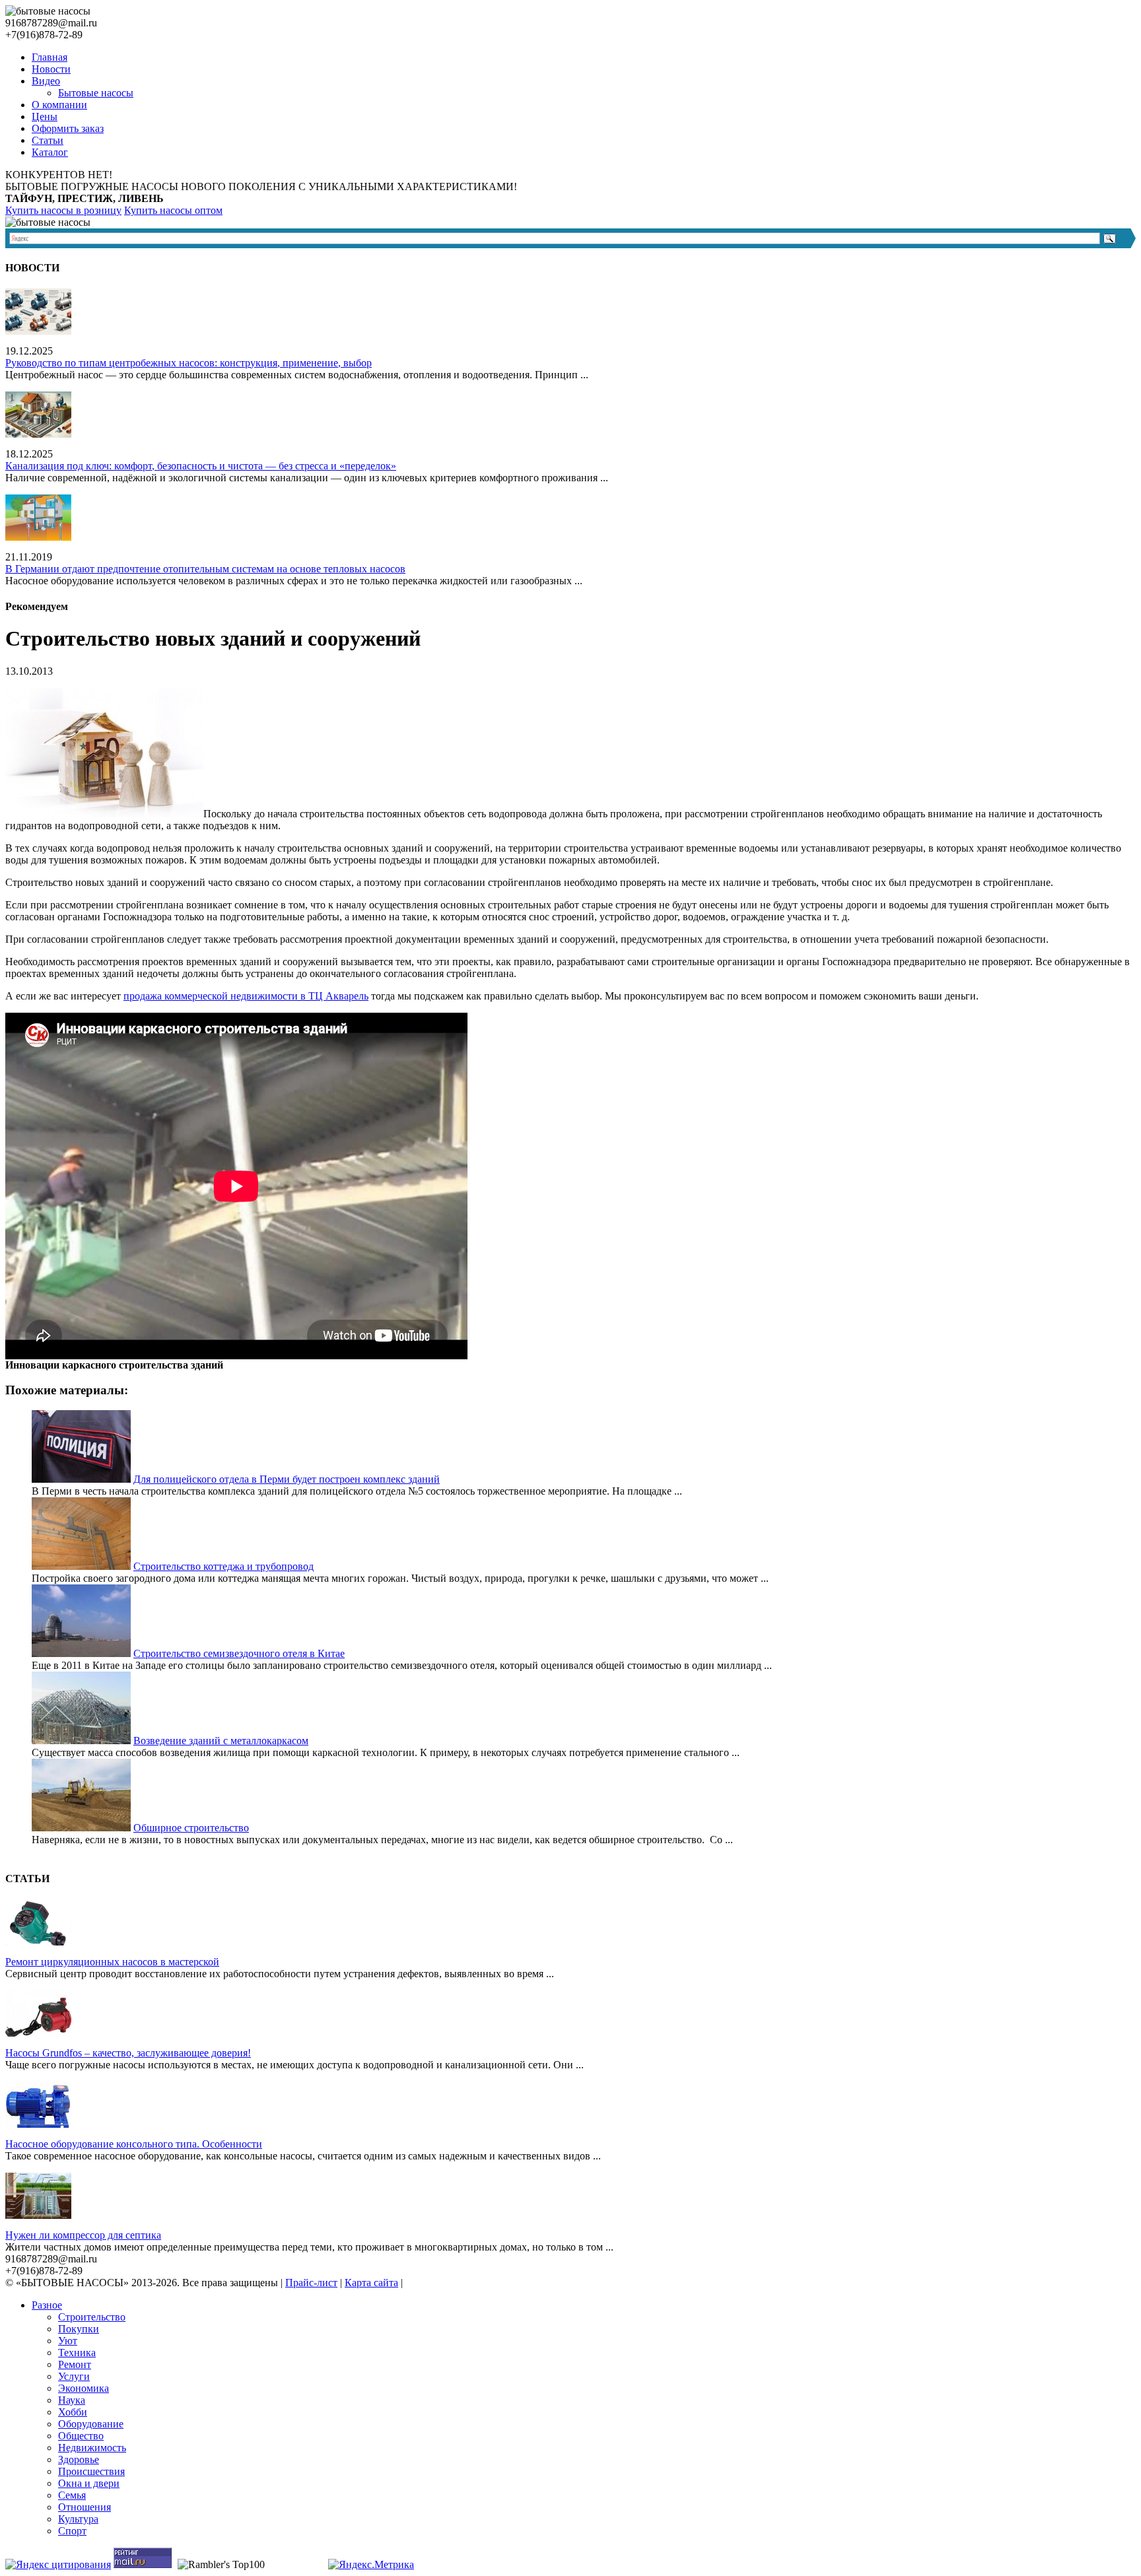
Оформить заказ (68, 128)
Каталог (50, 152)
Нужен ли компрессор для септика (83, 2235)
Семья (72, 2495)
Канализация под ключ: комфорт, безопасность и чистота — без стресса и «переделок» (201, 466)
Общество (81, 2436)
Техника (77, 2353)
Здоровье (79, 2459)
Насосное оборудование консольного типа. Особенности (134, 2144)
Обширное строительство (191, 1828)
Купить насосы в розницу (63, 210)
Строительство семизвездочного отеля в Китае (239, 1653)
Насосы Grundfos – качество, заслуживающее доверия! (128, 2053)
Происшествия (91, 2471)
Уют (68, 2341)
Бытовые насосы (96, 93)
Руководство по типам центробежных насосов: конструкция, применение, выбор (189, 363)
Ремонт (75, 2364)
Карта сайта (371, 2283)
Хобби (73, 2412)
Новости (51, 69)
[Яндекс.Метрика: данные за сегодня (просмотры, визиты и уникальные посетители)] (371, 2565)
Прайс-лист (311, 2283)
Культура (78, 2519)
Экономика (84, 2388)
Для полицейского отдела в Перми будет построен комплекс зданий (287, 1479)
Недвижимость (92, 2448)
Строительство (92, 2317)
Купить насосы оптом (173, 210)
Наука (72, 2400)
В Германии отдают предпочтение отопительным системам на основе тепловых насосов (205, 569)
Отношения (85, 2507)
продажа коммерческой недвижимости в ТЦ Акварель (246, 996)
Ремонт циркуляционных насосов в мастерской (112, 1962)
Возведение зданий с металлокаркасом (221, 1741)
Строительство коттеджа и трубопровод (224, 1566)
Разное (47, 2305)
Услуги (74, 2376)
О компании (59, 105)
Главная (50, 57)
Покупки (79, 2329)
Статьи (48, 140)
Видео (46, 81)
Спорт (72, 2531)
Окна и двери (89, 2483)
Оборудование (91, 2424)
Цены (45, 117)
